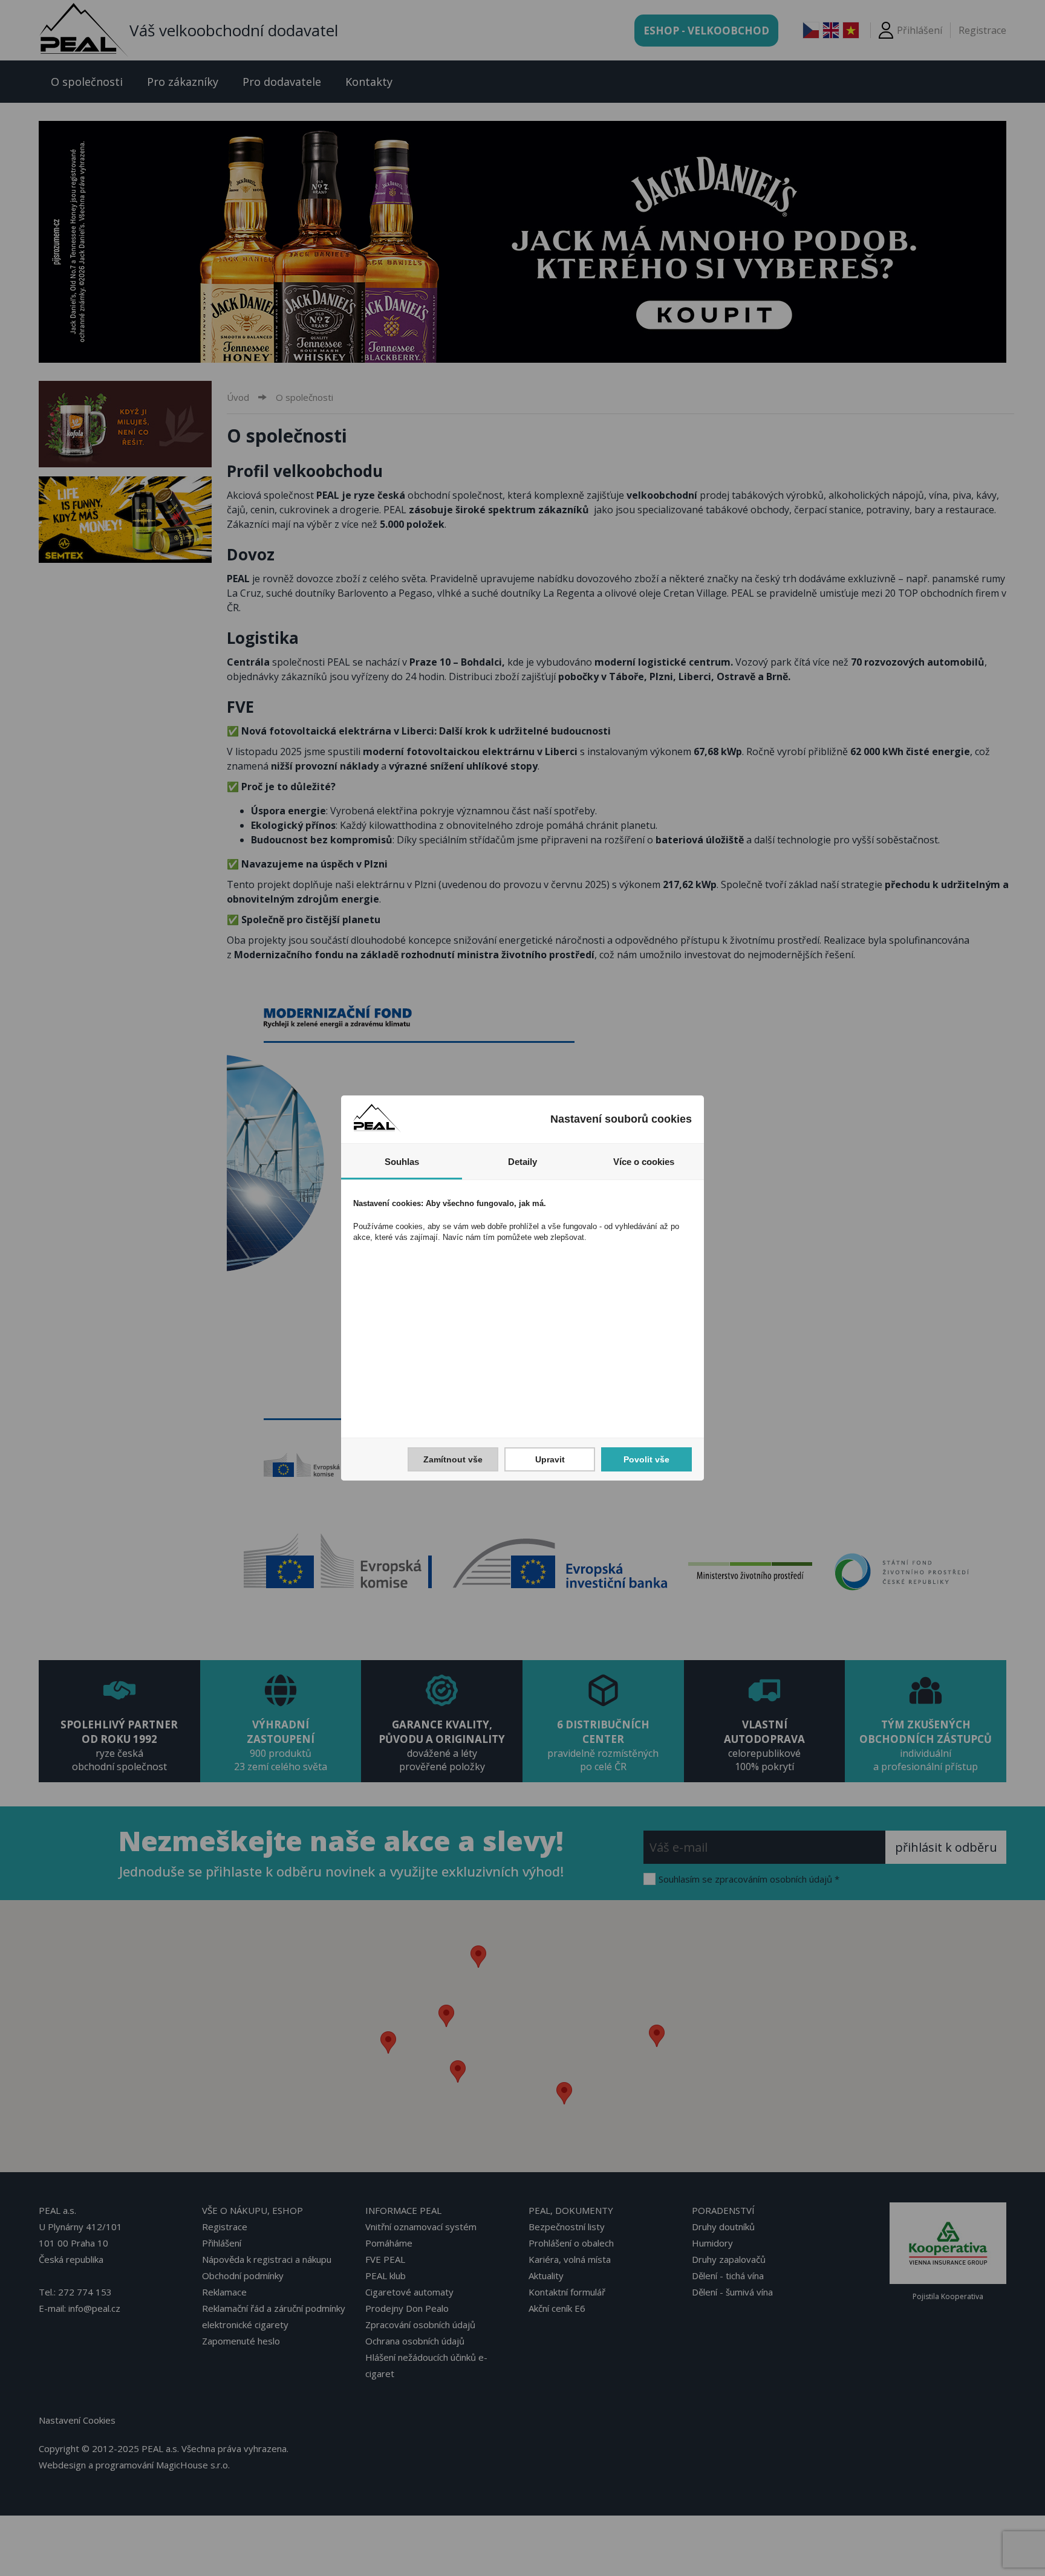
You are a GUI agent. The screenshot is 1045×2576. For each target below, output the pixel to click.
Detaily (522, 1162)
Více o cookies (644, 1162)
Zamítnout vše (453, 1459)
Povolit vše (646, 1459)
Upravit (550, 1459)
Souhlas (402, 1162)
